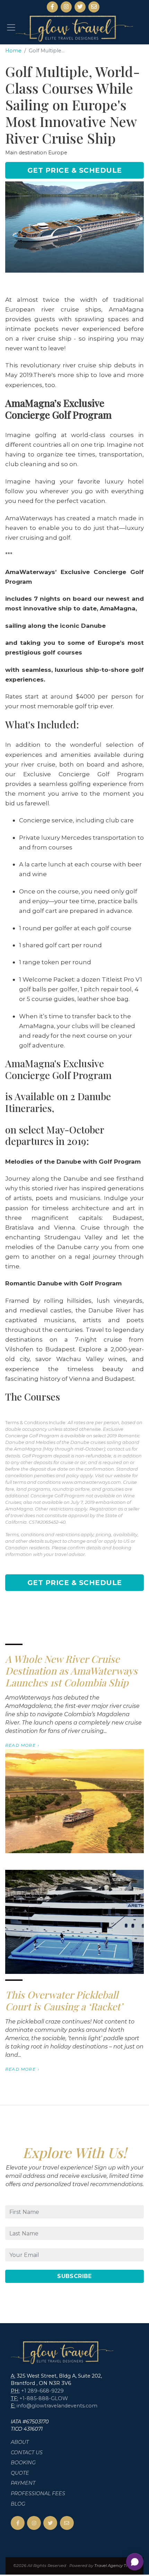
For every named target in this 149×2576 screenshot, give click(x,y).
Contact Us (27, 2453)
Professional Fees (38, 2493)
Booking (23, 2463)
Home (13, 51)
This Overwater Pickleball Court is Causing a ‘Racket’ (64, 2000)
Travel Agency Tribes (115, 2566)
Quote (20, 2473)
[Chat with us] (135, 2562)
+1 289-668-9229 (42, 2391)
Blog (18, 2504)
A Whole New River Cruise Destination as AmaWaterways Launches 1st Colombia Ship (71, 1670)
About (20, 2442)
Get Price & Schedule (75, 170)
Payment (23, 2483)
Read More (20, 1745)
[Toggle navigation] (11, 27)
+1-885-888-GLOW (44, 2398)
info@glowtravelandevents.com (57, 2406)
